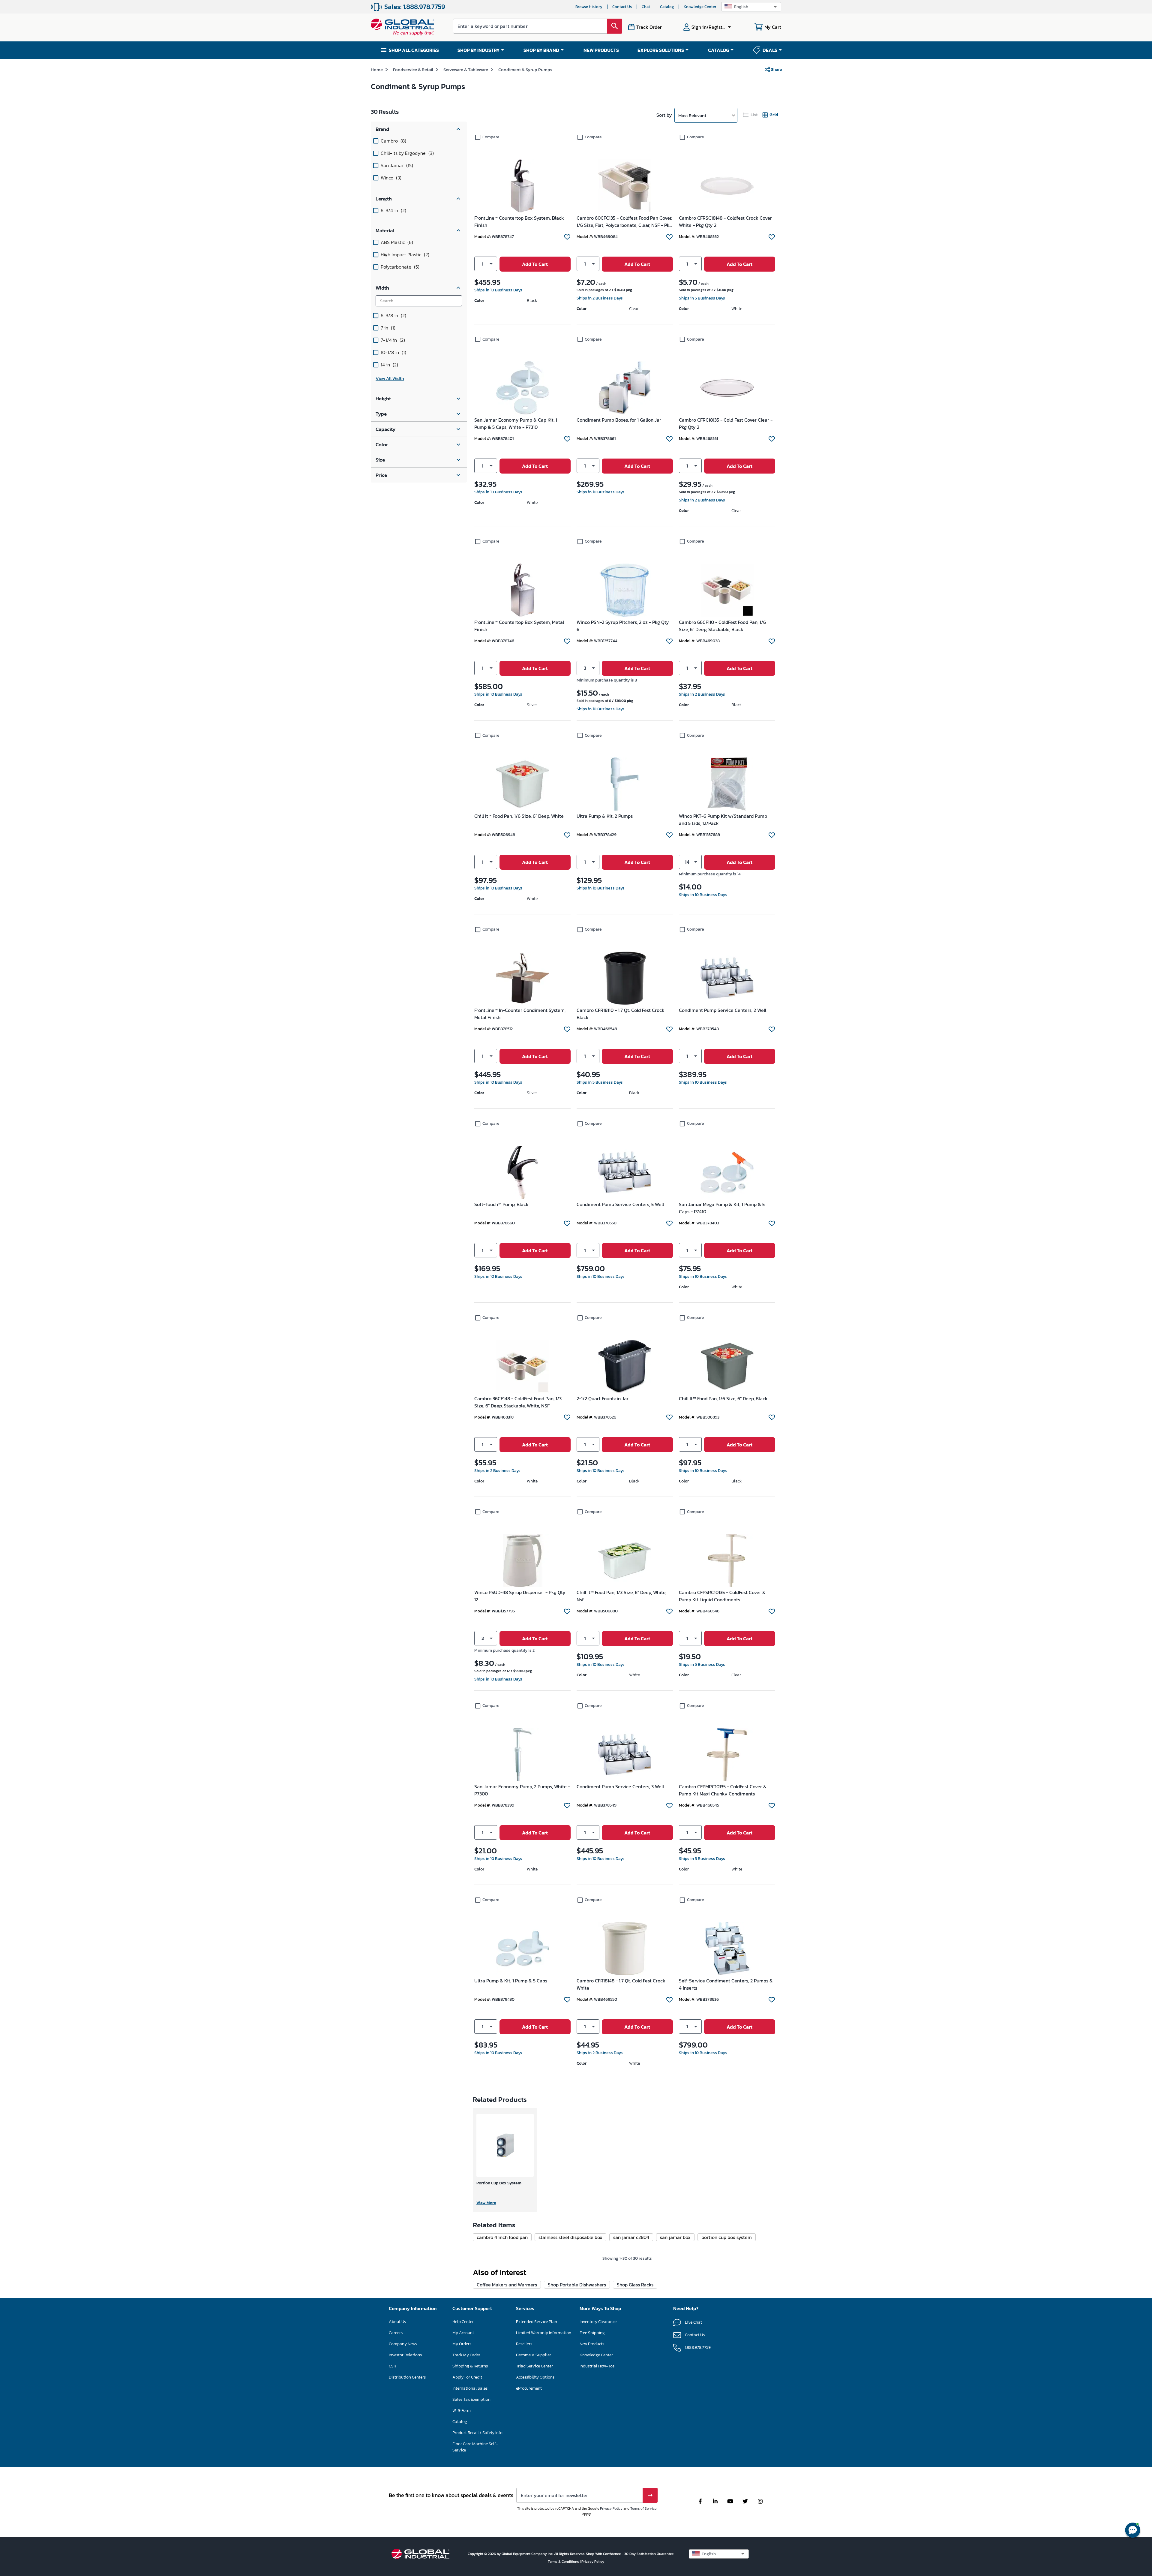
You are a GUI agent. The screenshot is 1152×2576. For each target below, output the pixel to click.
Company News (403, 2344)
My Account (463, 2333)
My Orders (462, 2344)
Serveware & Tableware (466, 69)
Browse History (589, 7)
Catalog (667, 7)
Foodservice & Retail (413, 69)
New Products (592, 2344)
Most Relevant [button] (692, 115)
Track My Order (466, 2355)
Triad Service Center (534, 2366)
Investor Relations (405, 2355)
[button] (751, 7)
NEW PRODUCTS (601, 50)
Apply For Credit (467, 2377)
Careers (396, 2333)
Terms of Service (643, 2508)
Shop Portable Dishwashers (577, 2285)
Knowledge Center (700, 7)
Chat (646, 7)
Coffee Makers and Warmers (507, 2285)
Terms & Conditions (564, 2562)
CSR (392, 2366)
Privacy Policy (611, 2508)
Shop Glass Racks (635, 2285)
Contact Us (622, 7)
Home (377, 69)
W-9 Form (462, 2410)
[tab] (751, 115)
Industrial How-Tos (597, 2366)
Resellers (524, 2344)
